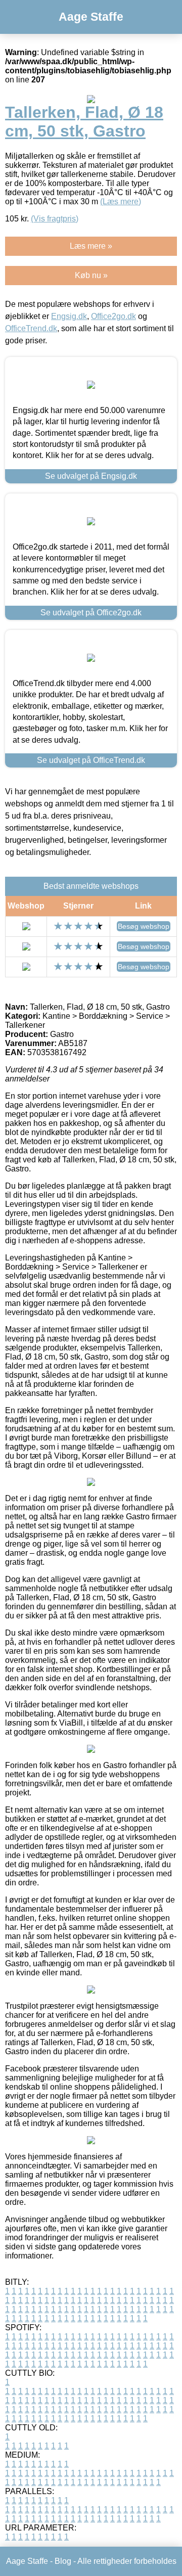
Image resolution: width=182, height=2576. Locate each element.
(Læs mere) (121, 201)
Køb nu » (91, 275)
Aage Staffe (91, 17)
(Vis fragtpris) (55, 219)
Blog (63, 2561)
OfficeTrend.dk (31, 328)
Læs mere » (91, 246)
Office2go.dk (113, 316)
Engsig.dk (69, 316)
